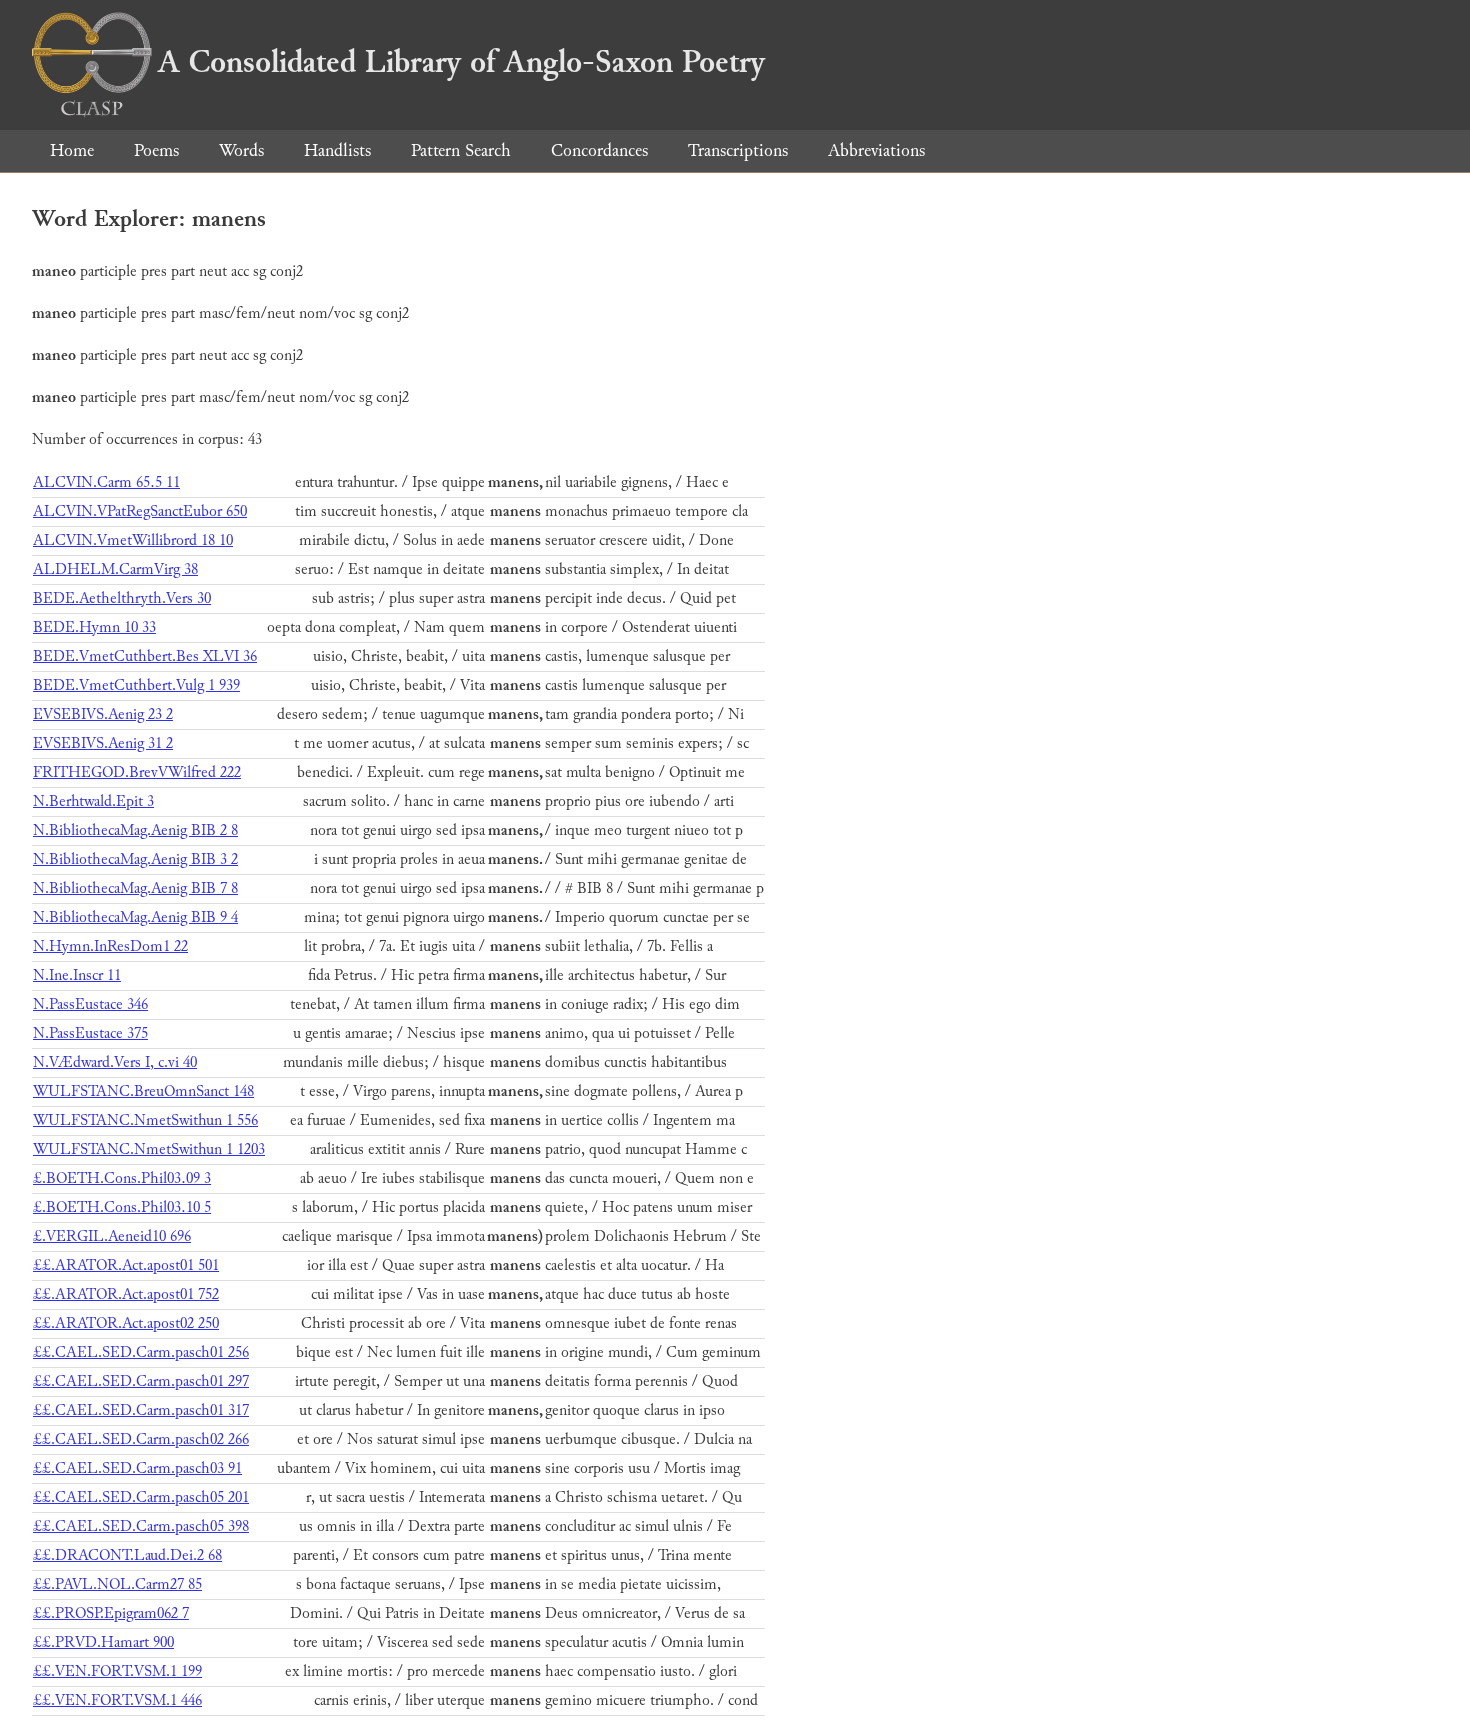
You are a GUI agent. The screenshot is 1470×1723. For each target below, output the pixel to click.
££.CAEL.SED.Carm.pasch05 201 (141, 1497)
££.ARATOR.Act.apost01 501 (126, 1265)
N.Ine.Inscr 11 (77, 975)
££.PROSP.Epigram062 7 (111, 1613)
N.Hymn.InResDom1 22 (110, 946)
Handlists (337, 150)
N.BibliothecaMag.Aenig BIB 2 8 (135, 830)
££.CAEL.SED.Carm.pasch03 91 (137, 1468)
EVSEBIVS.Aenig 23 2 (103, 714)
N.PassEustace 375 (90, 1033)
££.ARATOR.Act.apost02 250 (126, 1323)
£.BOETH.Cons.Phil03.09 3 (122, 1178)
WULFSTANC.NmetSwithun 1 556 (145, 1120)
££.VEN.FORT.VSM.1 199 (117, 1671)
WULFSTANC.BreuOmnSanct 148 (143, 1091)
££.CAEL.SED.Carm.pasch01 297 (141, 1381)
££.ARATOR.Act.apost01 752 (126, 1294)
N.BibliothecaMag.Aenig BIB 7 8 (135, 888)
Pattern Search (461, 150)
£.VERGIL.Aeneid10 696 (112, 1236)
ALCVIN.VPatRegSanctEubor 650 (140, 511)
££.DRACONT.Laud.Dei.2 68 (127, 1555)
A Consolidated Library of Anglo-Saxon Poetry (461, 62)
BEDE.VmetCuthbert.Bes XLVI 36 (145, 656)
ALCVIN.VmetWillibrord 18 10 (133, 540)
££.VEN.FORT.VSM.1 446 (117, 1700)
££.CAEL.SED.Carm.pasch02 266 (141, 1439)
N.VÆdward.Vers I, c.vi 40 (115, 1062)
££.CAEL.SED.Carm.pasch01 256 (141, 1352)
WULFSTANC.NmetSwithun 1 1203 (149, 1149)
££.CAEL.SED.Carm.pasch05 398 (141, 1526)
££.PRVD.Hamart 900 (103, 1642)
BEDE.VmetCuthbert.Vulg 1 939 (136, 685)
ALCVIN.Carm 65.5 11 (106, 482)
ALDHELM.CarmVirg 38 (115, 569)
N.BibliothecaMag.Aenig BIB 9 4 (135, 917)
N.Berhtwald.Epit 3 (93, 801)
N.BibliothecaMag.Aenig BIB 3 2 (135, 859)
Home (72, 150)
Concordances (599, 150)
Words (241, 150)
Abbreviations (876, 150)
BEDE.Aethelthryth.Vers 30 (122, 598)
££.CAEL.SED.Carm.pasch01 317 (141, 1410)
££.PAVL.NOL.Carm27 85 (117, 1584)
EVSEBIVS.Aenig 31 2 (103, 743)
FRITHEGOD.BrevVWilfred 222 (137, 772)
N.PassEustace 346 (90, 1004)
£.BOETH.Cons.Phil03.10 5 (122, 1207)
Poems (156, 150)
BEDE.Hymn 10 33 (94, 627)
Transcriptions (738, 150)
